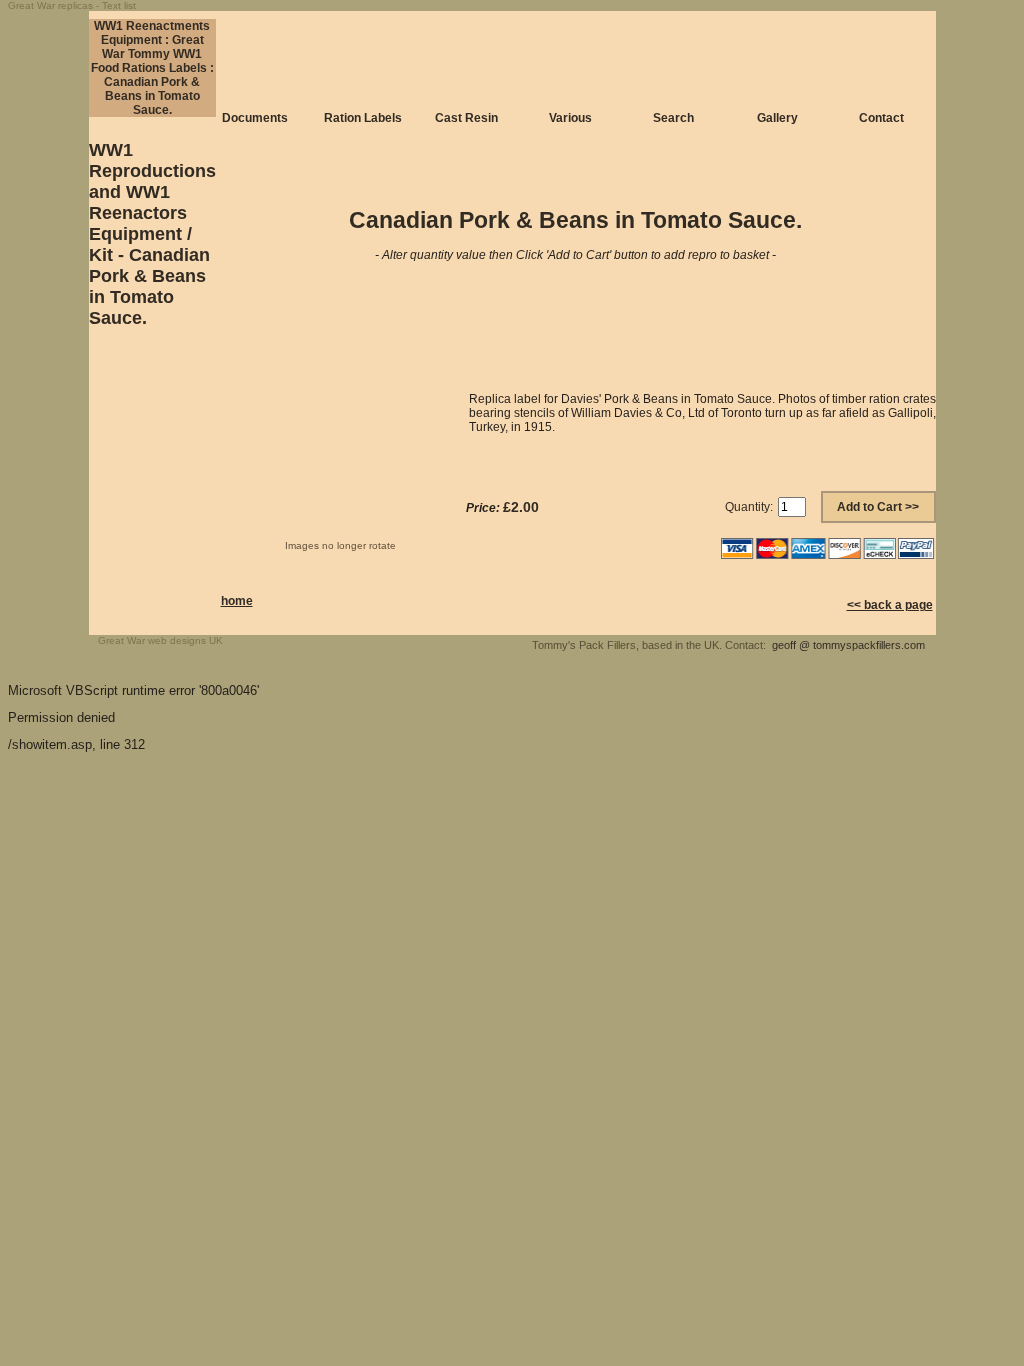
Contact (881, 118)
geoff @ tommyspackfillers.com (848, 645)
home (237, 601)
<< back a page (890, 605)
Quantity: (749, 507)
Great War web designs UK (160, 640)
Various (570, 118)
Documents (255, 118)
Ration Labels (363, 118)
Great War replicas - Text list (72, 5)
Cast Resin (466, 118)
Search (673, 118)
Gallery (777, 118)
